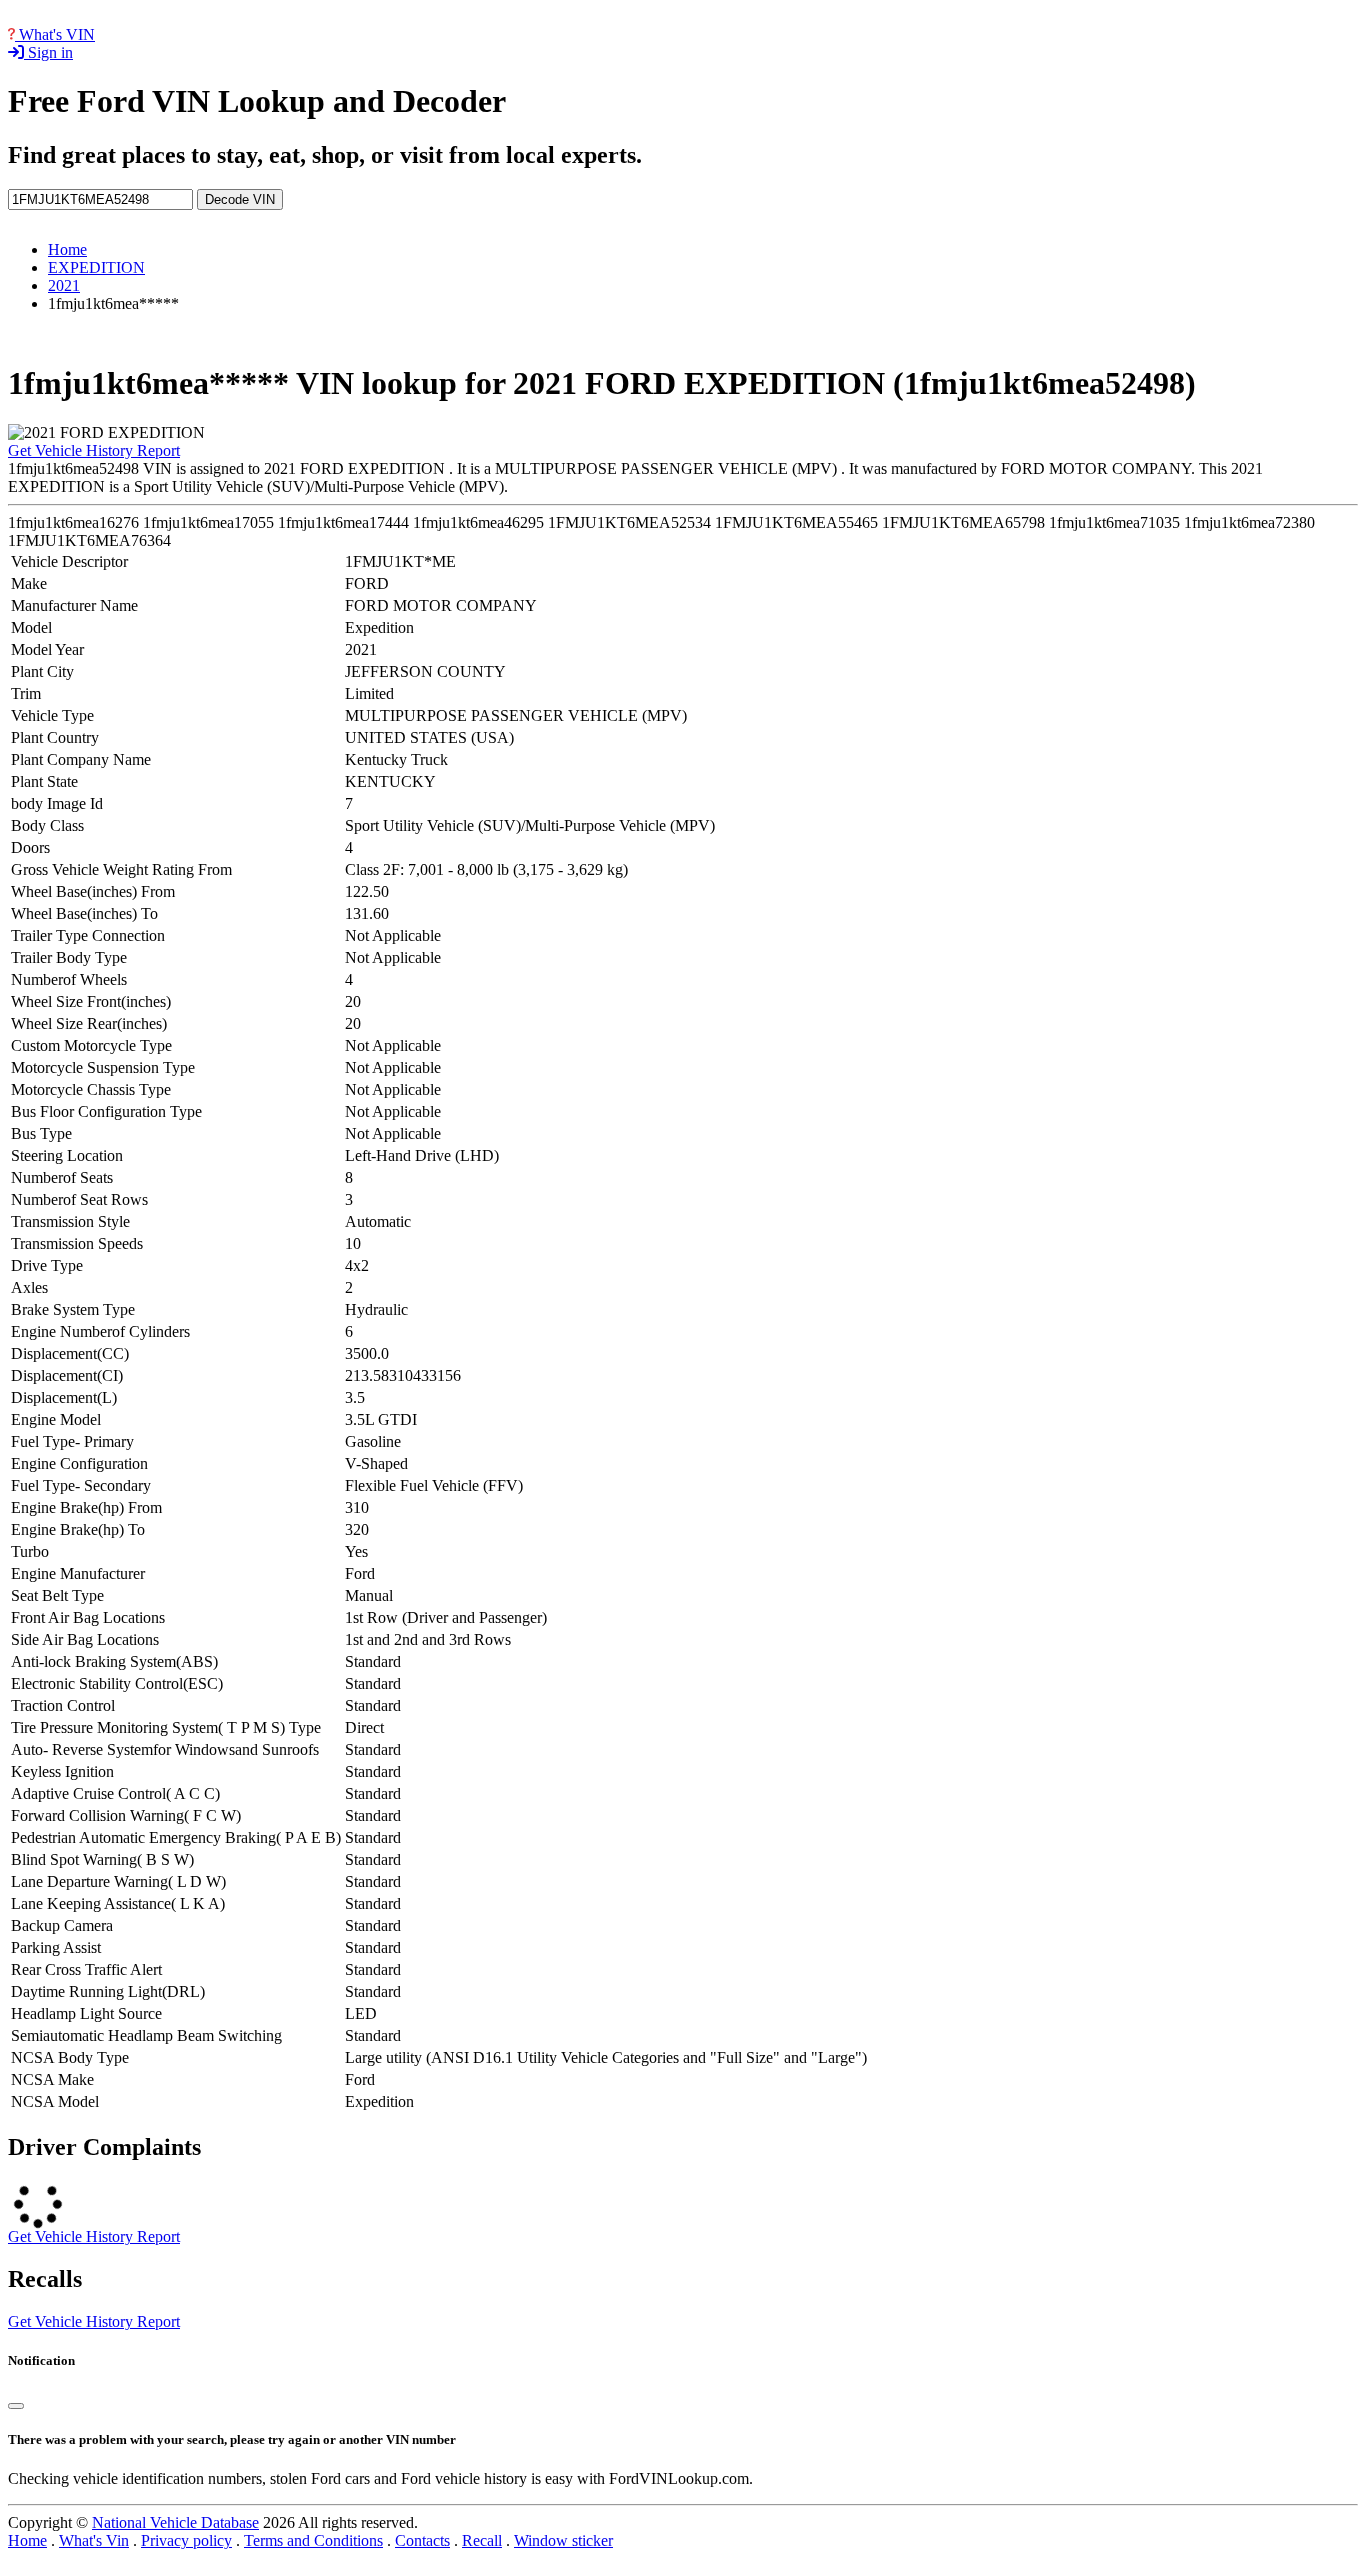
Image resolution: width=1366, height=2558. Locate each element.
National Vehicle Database (175, 2522)
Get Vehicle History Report (94, 450)
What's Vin (94, 2540)
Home (67, 249)
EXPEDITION (96, 267)
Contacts (422, 2540)
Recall (482, 2540)
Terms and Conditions (313, 2540)
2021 (64, 285)
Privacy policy (186, 2540)
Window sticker (563, 2540)
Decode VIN (240, 199)
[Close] (16, 2406)
